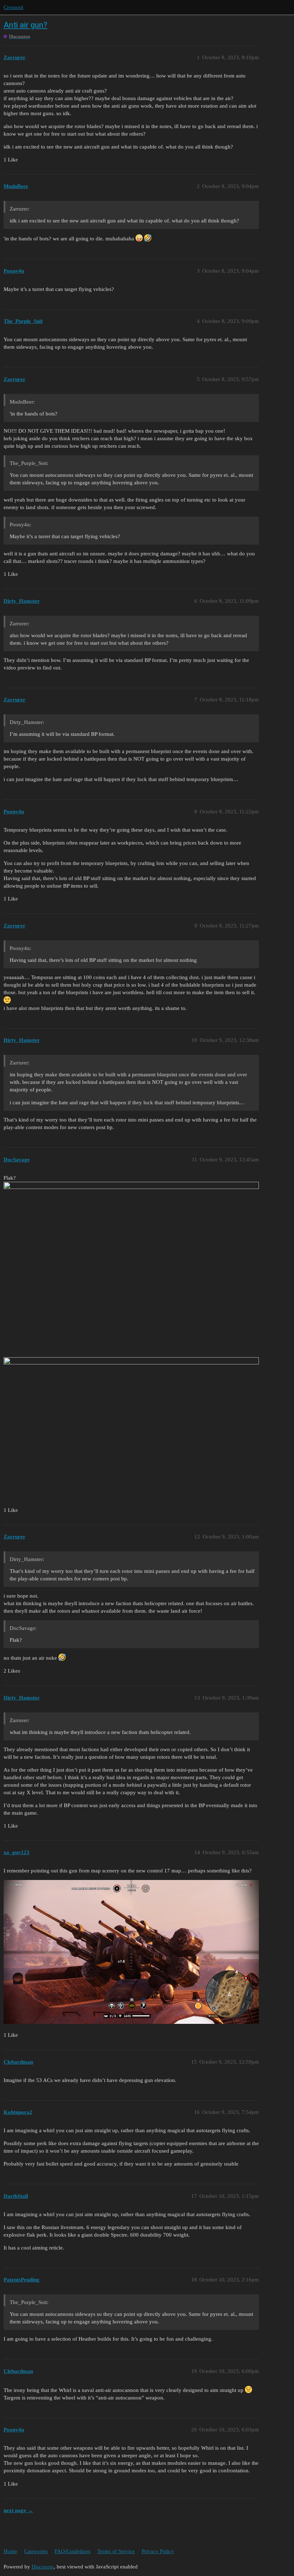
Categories (36, 2551)
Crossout (13, 7)
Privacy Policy (158, 2551)
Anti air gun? (25, 25)
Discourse (43, 2567)
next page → (18, 2510)
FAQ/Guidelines (72, 2551)
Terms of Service (116, 2551)
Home (10, 2551)
